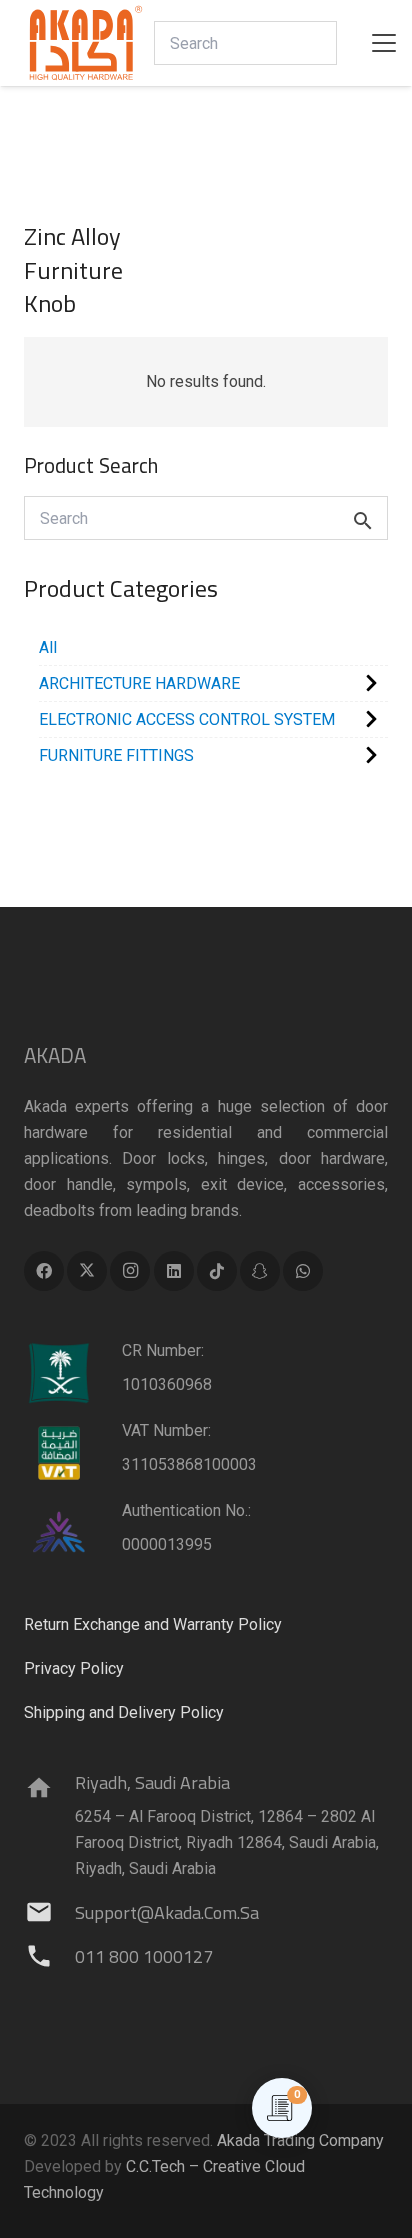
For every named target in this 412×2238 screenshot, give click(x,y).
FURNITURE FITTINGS (116, 755)
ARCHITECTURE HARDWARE (139, 683)
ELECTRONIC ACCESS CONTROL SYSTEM (187, 719)
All (48, 647)
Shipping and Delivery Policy (124, 1712)
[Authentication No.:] (73, 1533)
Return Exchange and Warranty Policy (153, 1624)
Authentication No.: (186, 1510)
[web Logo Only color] (86, 43)
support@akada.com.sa (167, 1912)
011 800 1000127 (144, 1956)
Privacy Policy (74, 1668)
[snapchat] (260, 1271)
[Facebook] (44, 1271)
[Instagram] (130, 1271)
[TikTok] (217, 1271)
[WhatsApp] (303, 1271)
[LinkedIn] (174, 1271)
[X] (87, 1271)
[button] (384, 43)
